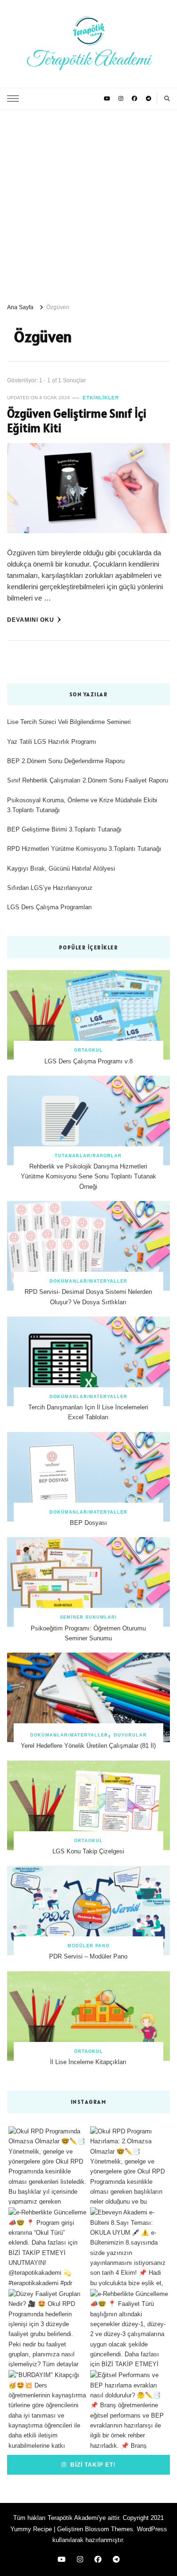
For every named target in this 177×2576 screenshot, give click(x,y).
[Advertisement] (88, 203)
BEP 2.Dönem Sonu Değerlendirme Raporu (66, 761)
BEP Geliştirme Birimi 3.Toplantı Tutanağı (64, 829)
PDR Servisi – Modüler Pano (88, 1956)
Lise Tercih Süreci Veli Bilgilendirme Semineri (69, 722)
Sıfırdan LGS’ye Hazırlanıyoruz (50, 888)
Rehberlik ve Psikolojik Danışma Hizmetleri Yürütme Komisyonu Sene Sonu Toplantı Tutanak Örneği (88, 1177)
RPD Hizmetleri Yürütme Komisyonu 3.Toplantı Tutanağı (84, 849)
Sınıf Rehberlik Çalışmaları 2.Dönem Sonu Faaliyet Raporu (88, 780)
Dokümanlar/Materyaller (88, 1281)
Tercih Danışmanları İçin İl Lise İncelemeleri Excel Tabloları (88, 1412)
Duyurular (130, 1735)
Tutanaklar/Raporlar (88, 1156)
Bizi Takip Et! (92, 2465)
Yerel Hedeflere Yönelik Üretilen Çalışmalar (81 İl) (88, 1746)
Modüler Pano (88, 1946)
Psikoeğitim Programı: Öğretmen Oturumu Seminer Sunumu (88, 1633)
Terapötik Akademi (88, 60)
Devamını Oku (31, 620)
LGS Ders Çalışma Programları (50, 907)
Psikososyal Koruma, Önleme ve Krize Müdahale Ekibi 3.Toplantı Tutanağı (82, 805)
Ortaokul (88, 1050)
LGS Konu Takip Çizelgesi (88, 1851)
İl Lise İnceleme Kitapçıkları (88, 2062)
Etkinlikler (101, 398)
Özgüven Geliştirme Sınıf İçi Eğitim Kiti (77, 421)
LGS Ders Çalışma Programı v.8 (88, 1061)
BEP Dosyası (88, 1523)
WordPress (152, 2529)
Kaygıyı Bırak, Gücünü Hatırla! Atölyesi (61, 868)
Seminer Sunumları (88, 1617)
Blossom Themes (109, 2529)
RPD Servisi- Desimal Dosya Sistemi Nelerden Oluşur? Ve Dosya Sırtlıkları (88, 1297)
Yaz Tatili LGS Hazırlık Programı (52, 742)
